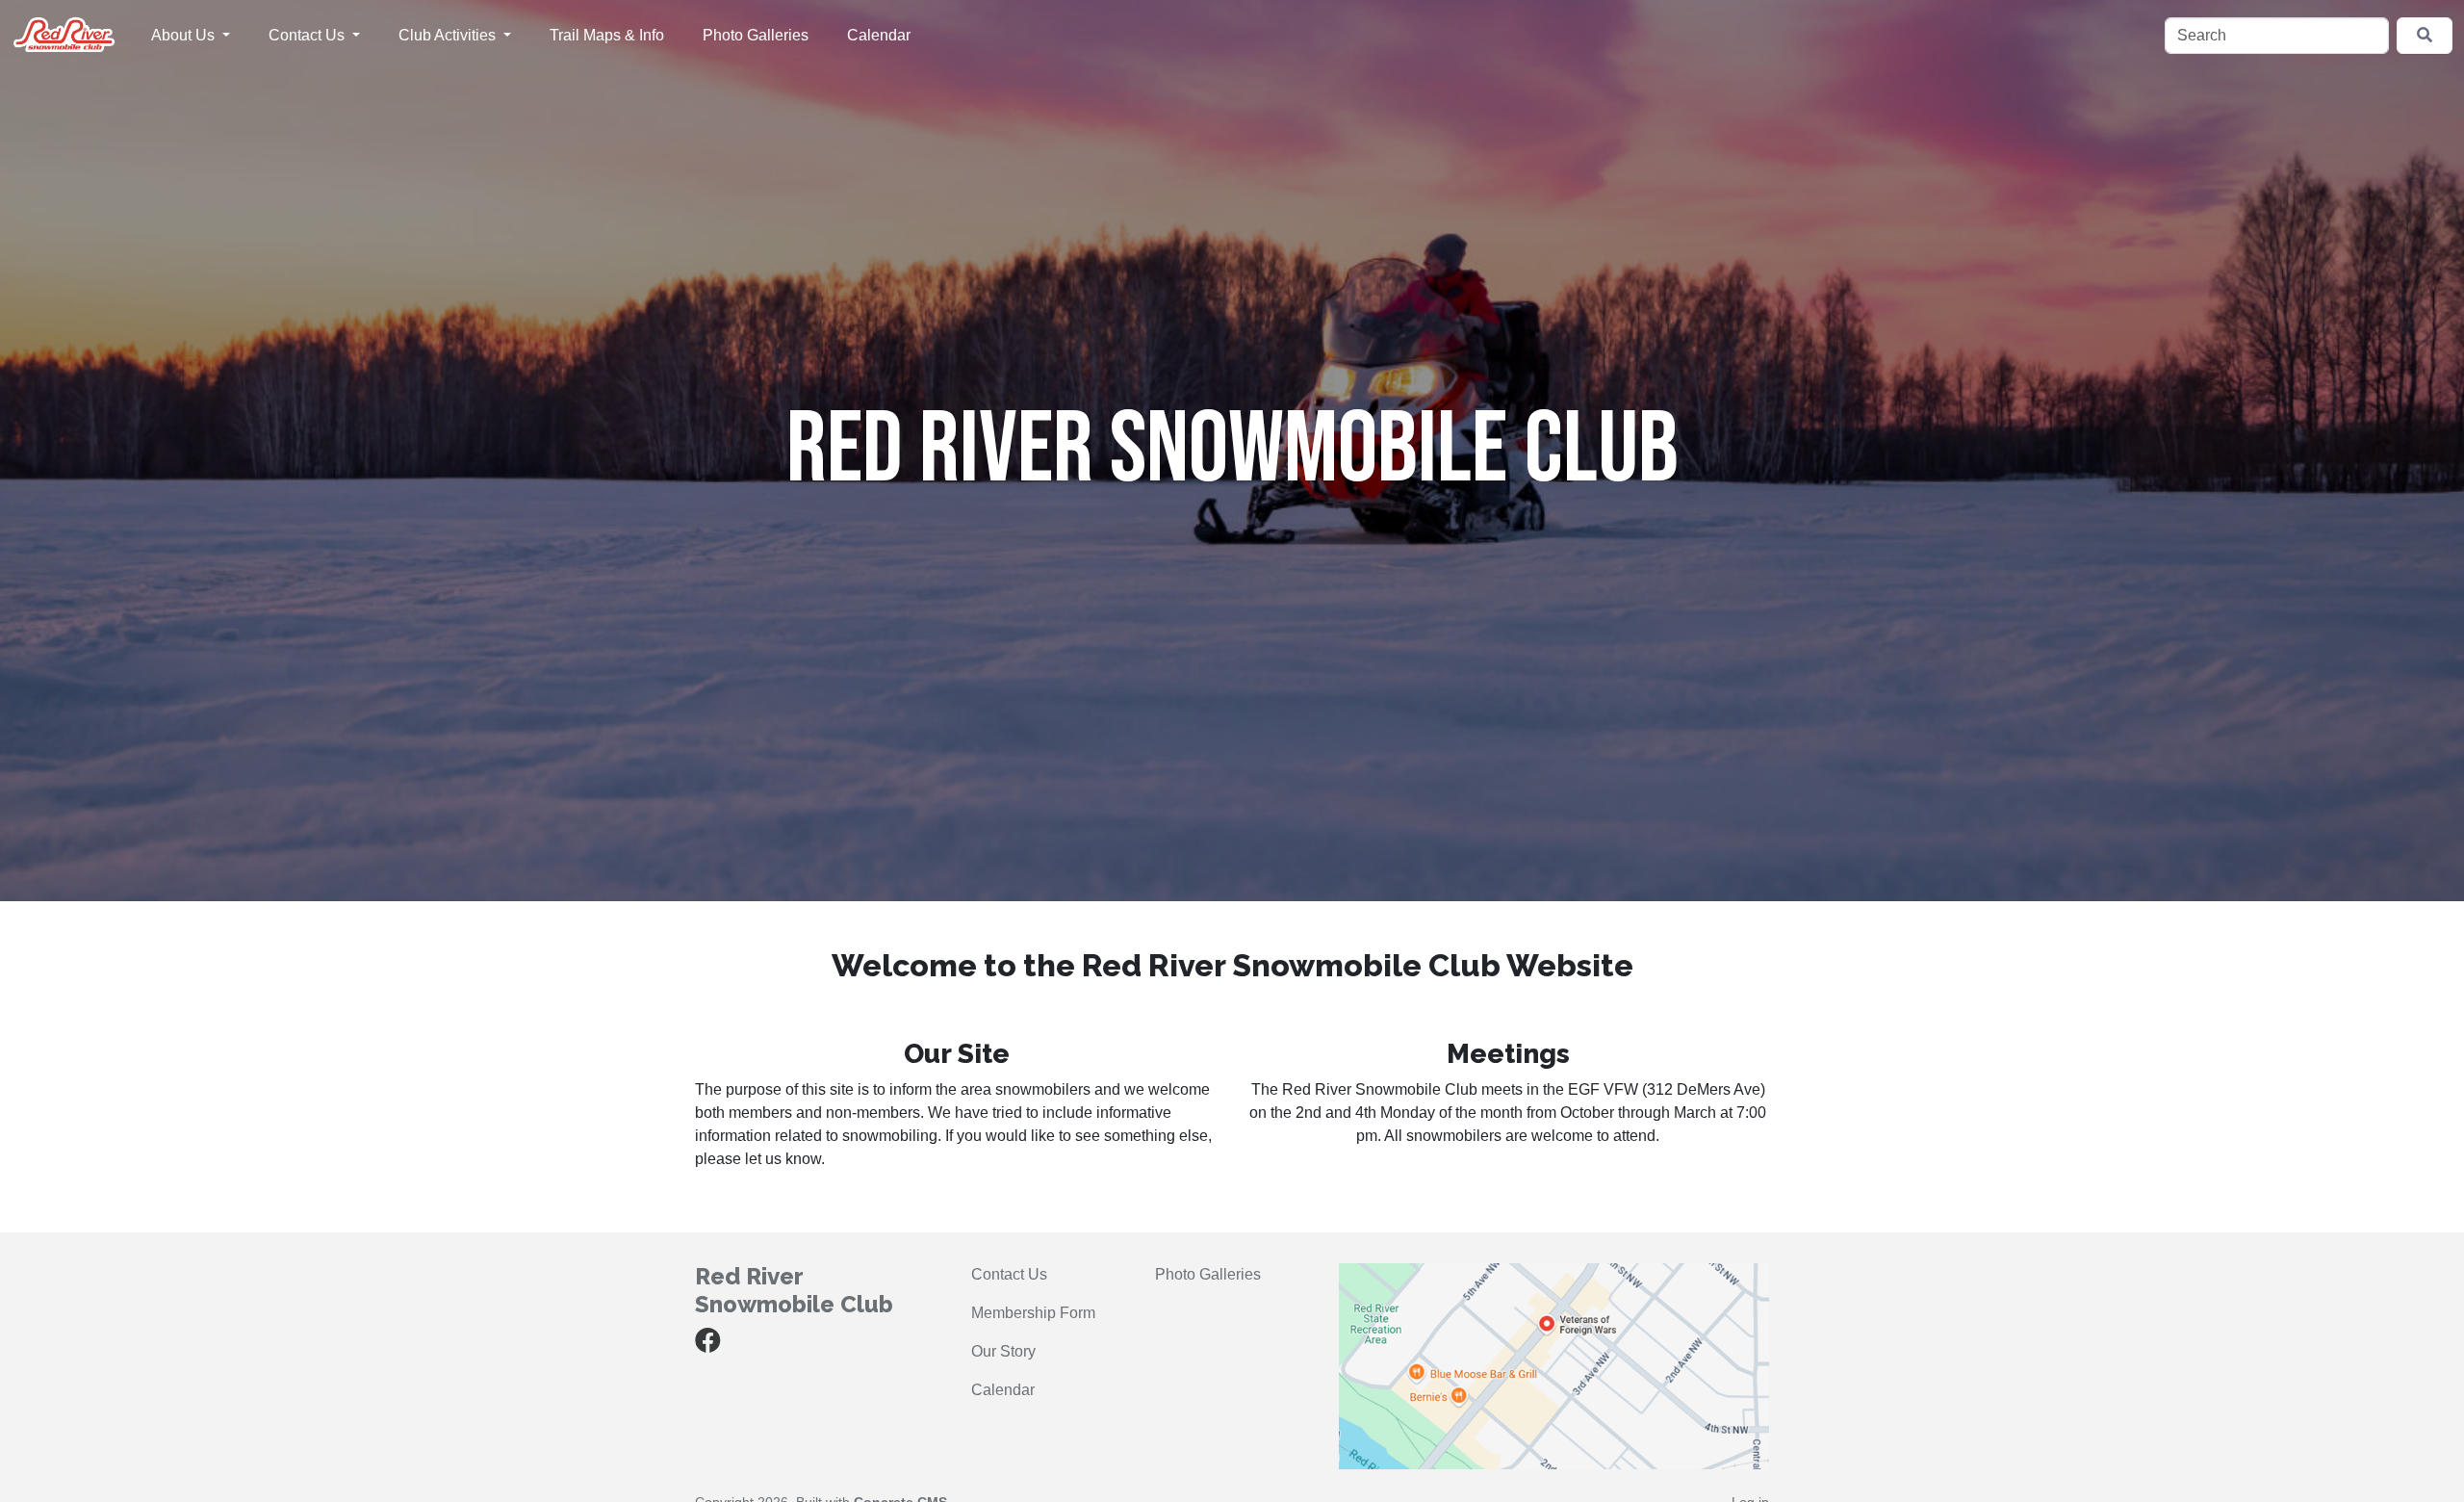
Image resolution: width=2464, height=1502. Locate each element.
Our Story (1003, 1351)
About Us (185, 35)
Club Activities (449, 35)
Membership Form (1033, 1313)
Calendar (879, 35)
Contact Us (308, 35)
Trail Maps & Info (607, 35)
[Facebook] (708, 1345)
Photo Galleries (756, 35)
